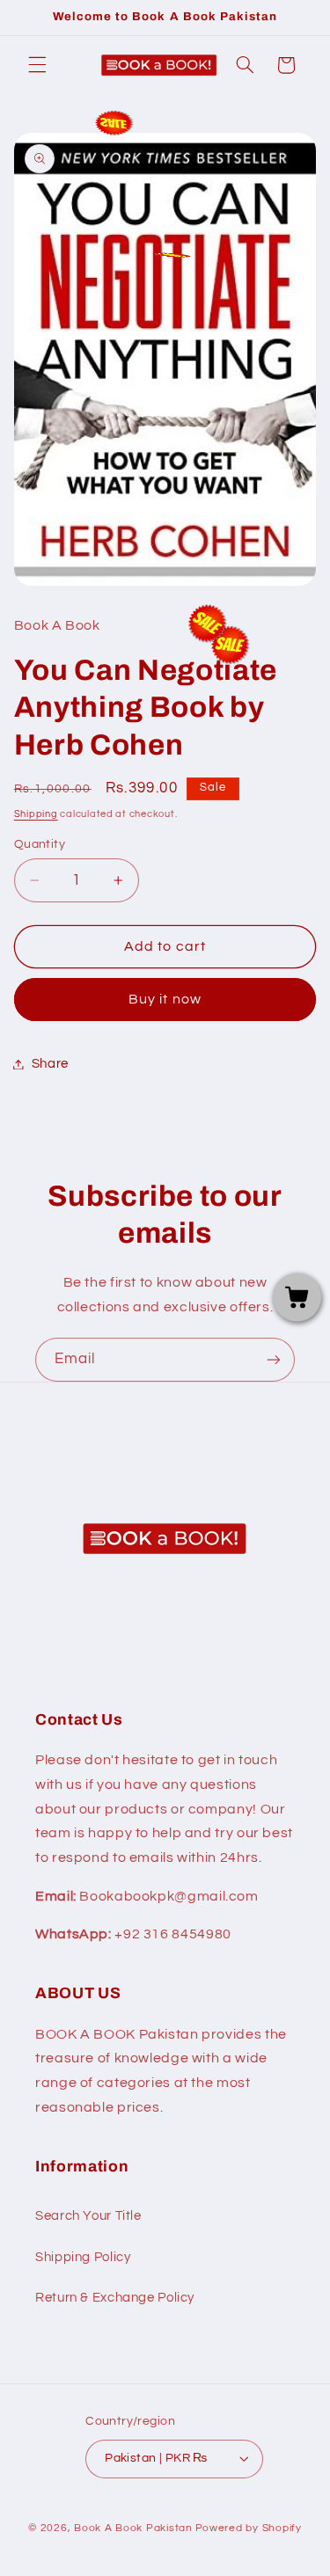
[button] (37, 65)
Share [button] (50, 1064)
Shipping (36, 814)
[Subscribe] (274, 1359)
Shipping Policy (83, 2257)
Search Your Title (88, 2216)
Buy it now (165, 999)
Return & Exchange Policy (115, 2298)
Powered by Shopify (249, 2528)
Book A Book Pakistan (133, 2528)
